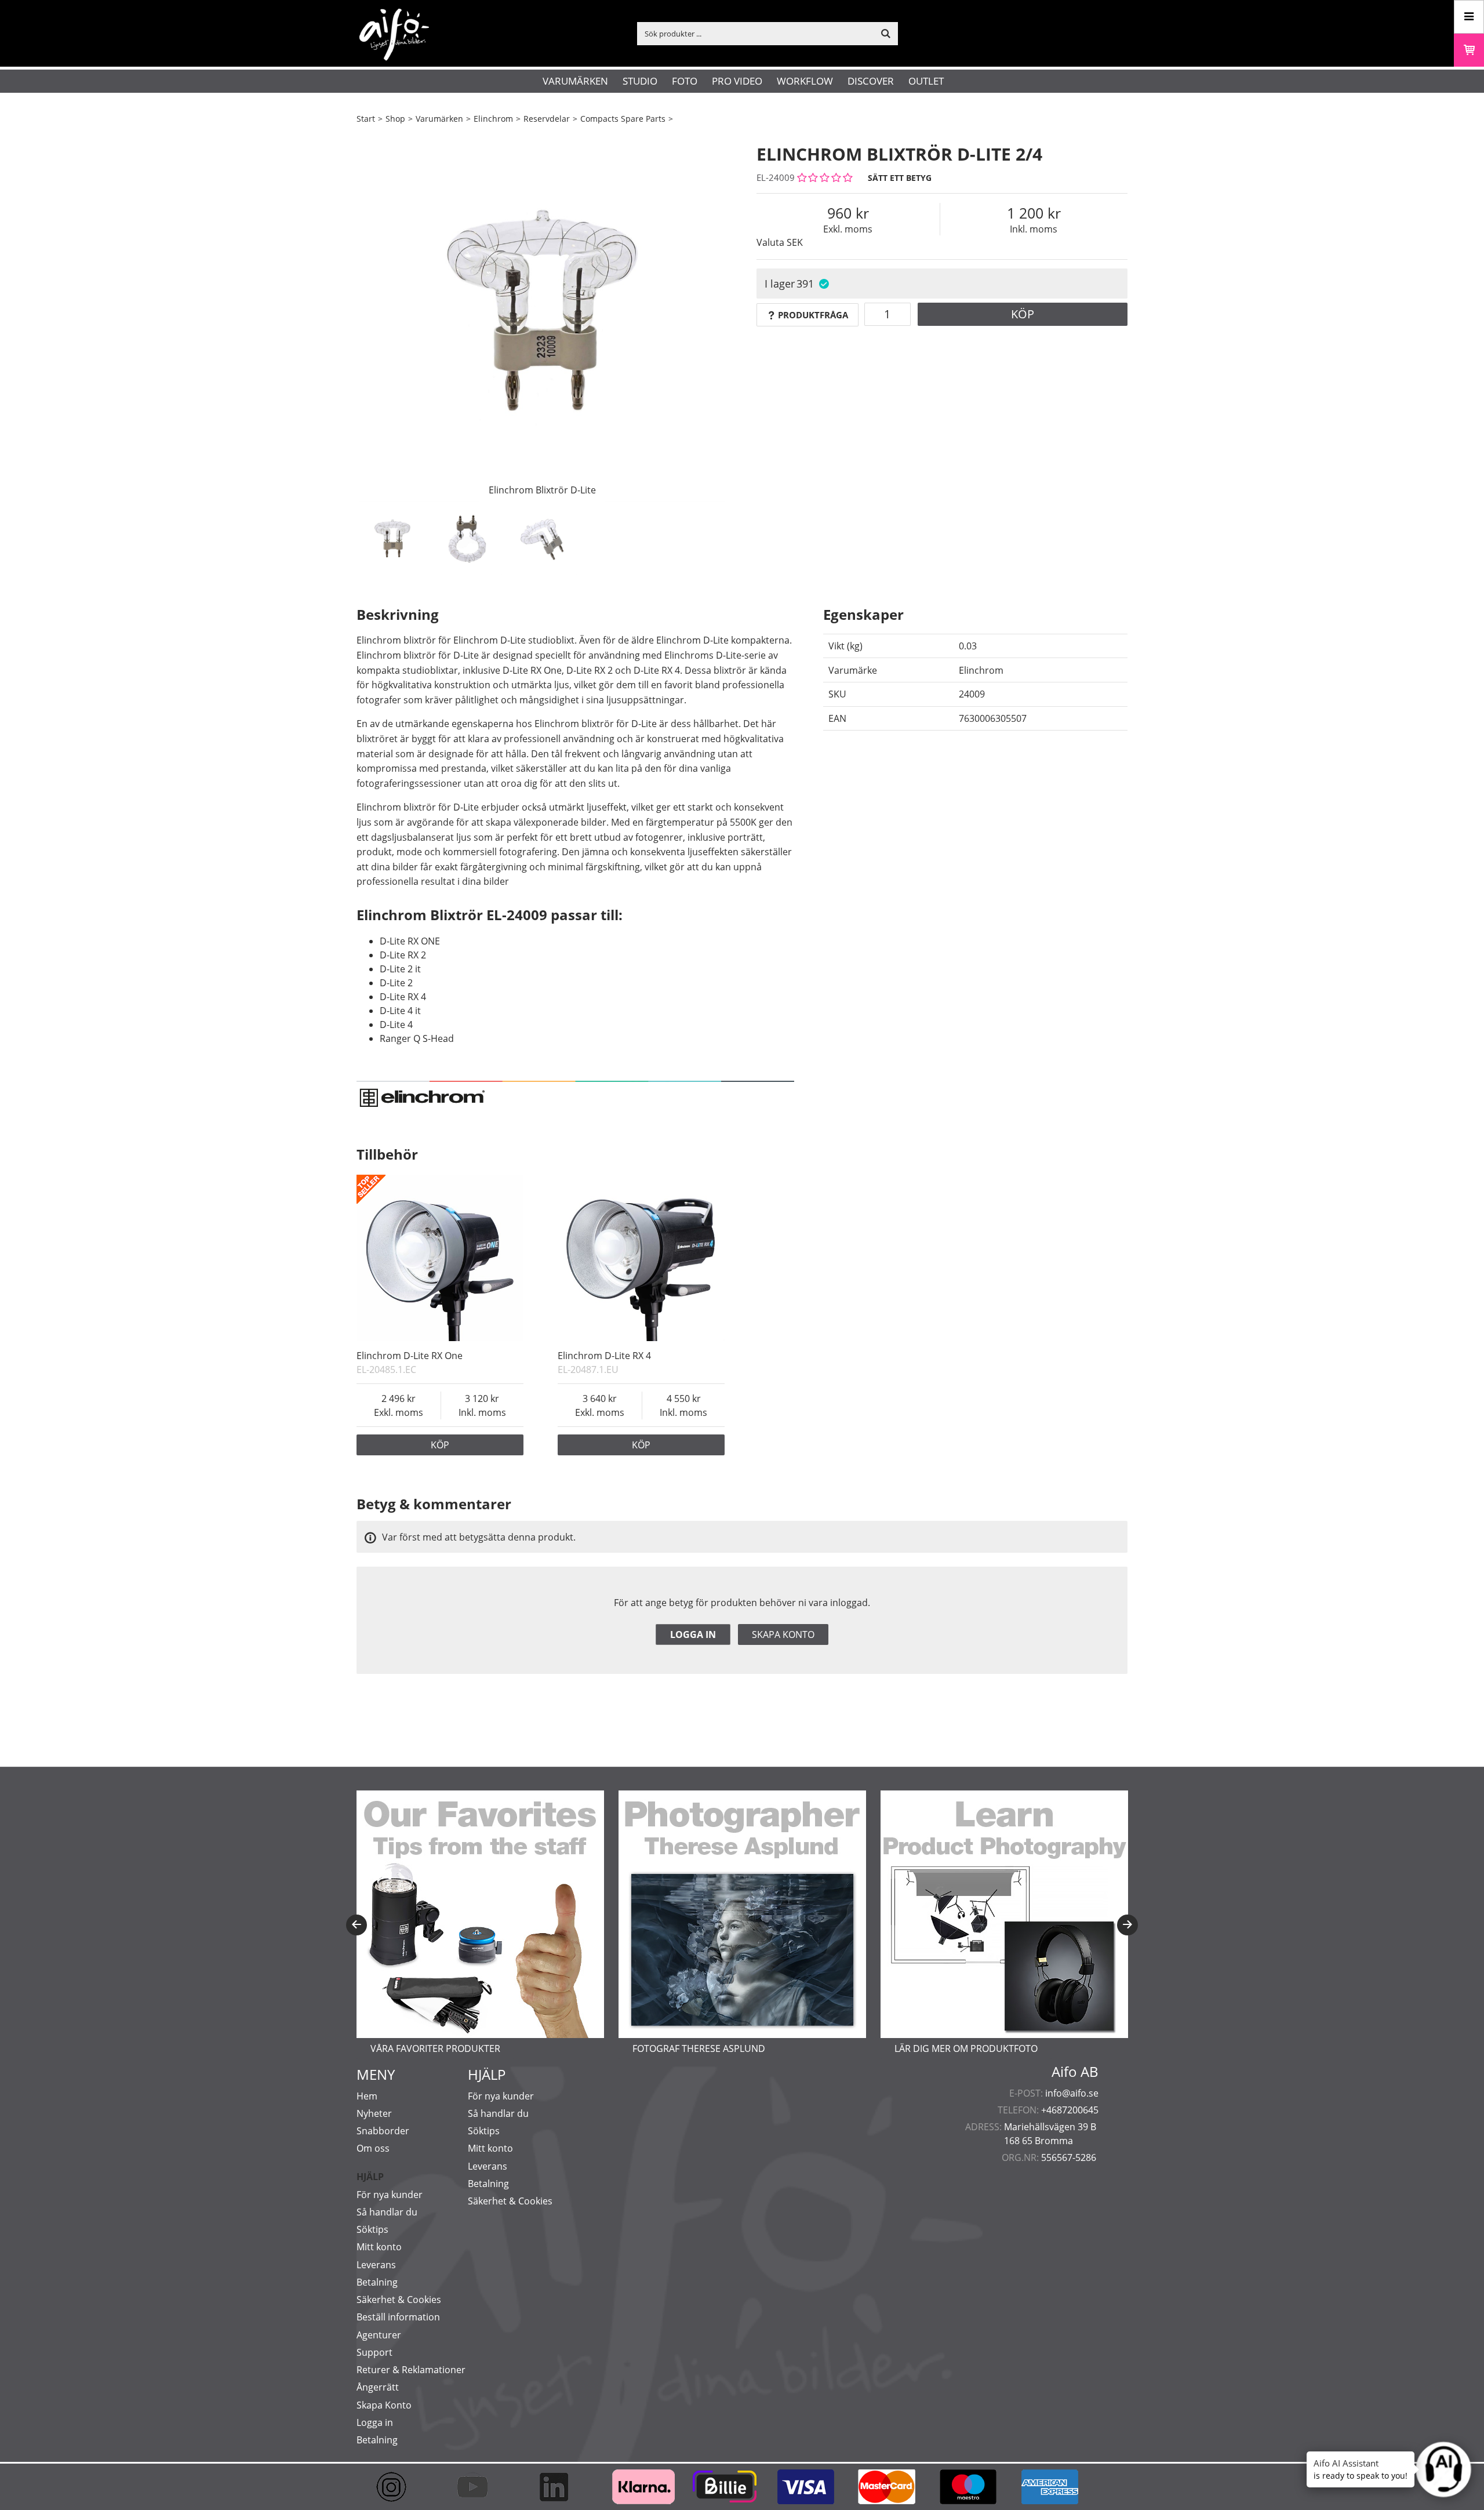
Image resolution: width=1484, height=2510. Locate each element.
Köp (1023, 314)
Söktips (372, 2229)
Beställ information (398, 2317)
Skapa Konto (384, 2405)
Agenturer (379, 2335)
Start (366, 119)
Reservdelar (547, 119)
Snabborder (383, 2131)
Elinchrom (493, 119)
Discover (871, 81)
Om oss (373, 2148)
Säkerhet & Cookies (399, 2300)
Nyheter (374, 2113)
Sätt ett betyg (900, 178)
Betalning (377, 2282)
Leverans (376, 2265)
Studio (640, 81)
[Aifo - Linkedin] (559, 2487)
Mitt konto (379, 2247)
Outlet (926, 81)
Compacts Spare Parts (623, 119)
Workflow (805, 81)
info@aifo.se (1072, 2093)
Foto (685, 81)
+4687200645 (1070, 2110)
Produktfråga (813, 315)
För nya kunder (390, 2195)
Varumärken (575, 81)
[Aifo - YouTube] (478, 2487)
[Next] (1127, 1925)
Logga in (693, 1634)
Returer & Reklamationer (411, 2370)
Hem (367, 2096)
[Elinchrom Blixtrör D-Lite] (542, 316)
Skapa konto (783, 1634)
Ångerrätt (378, 2387)
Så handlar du (387, 2212)
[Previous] (357, 1925)
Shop (395, 119)
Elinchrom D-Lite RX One (410, 1356)
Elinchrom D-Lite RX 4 (604, 1356)
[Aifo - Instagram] (397, 2487)
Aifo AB (1075, 2072)
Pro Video (737, 81)
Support (374, 2352)
